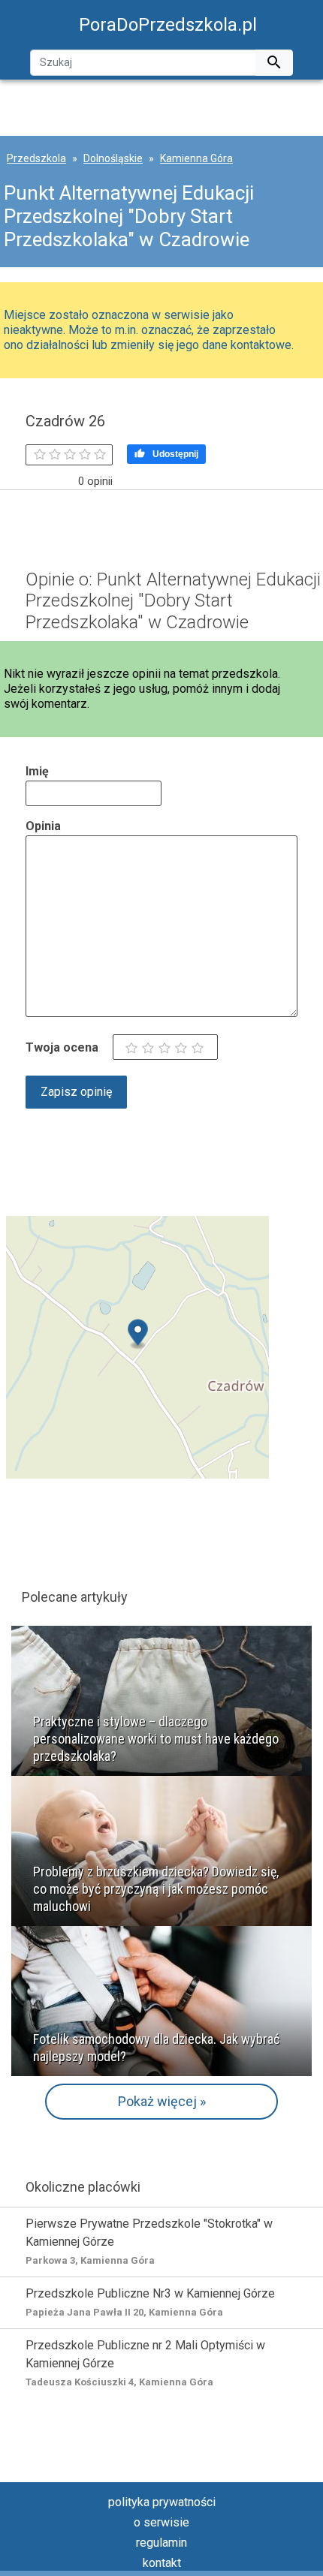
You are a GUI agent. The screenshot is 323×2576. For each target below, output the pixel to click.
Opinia (43, 826)
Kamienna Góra (196, 158)
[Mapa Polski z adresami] (137, 1346)
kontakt (162, 2563)
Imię (37, 771)
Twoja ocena (62, 1047)
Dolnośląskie (113, 158)
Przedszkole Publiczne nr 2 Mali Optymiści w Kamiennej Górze (145, 2363)
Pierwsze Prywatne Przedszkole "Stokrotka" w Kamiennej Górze (149, 2241)
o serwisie (161, 2522)
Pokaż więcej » (162, 2101)
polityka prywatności (162, 2502)
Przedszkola (36, 158)
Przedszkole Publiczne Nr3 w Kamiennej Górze (150, 2302)
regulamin (161, 2543)
